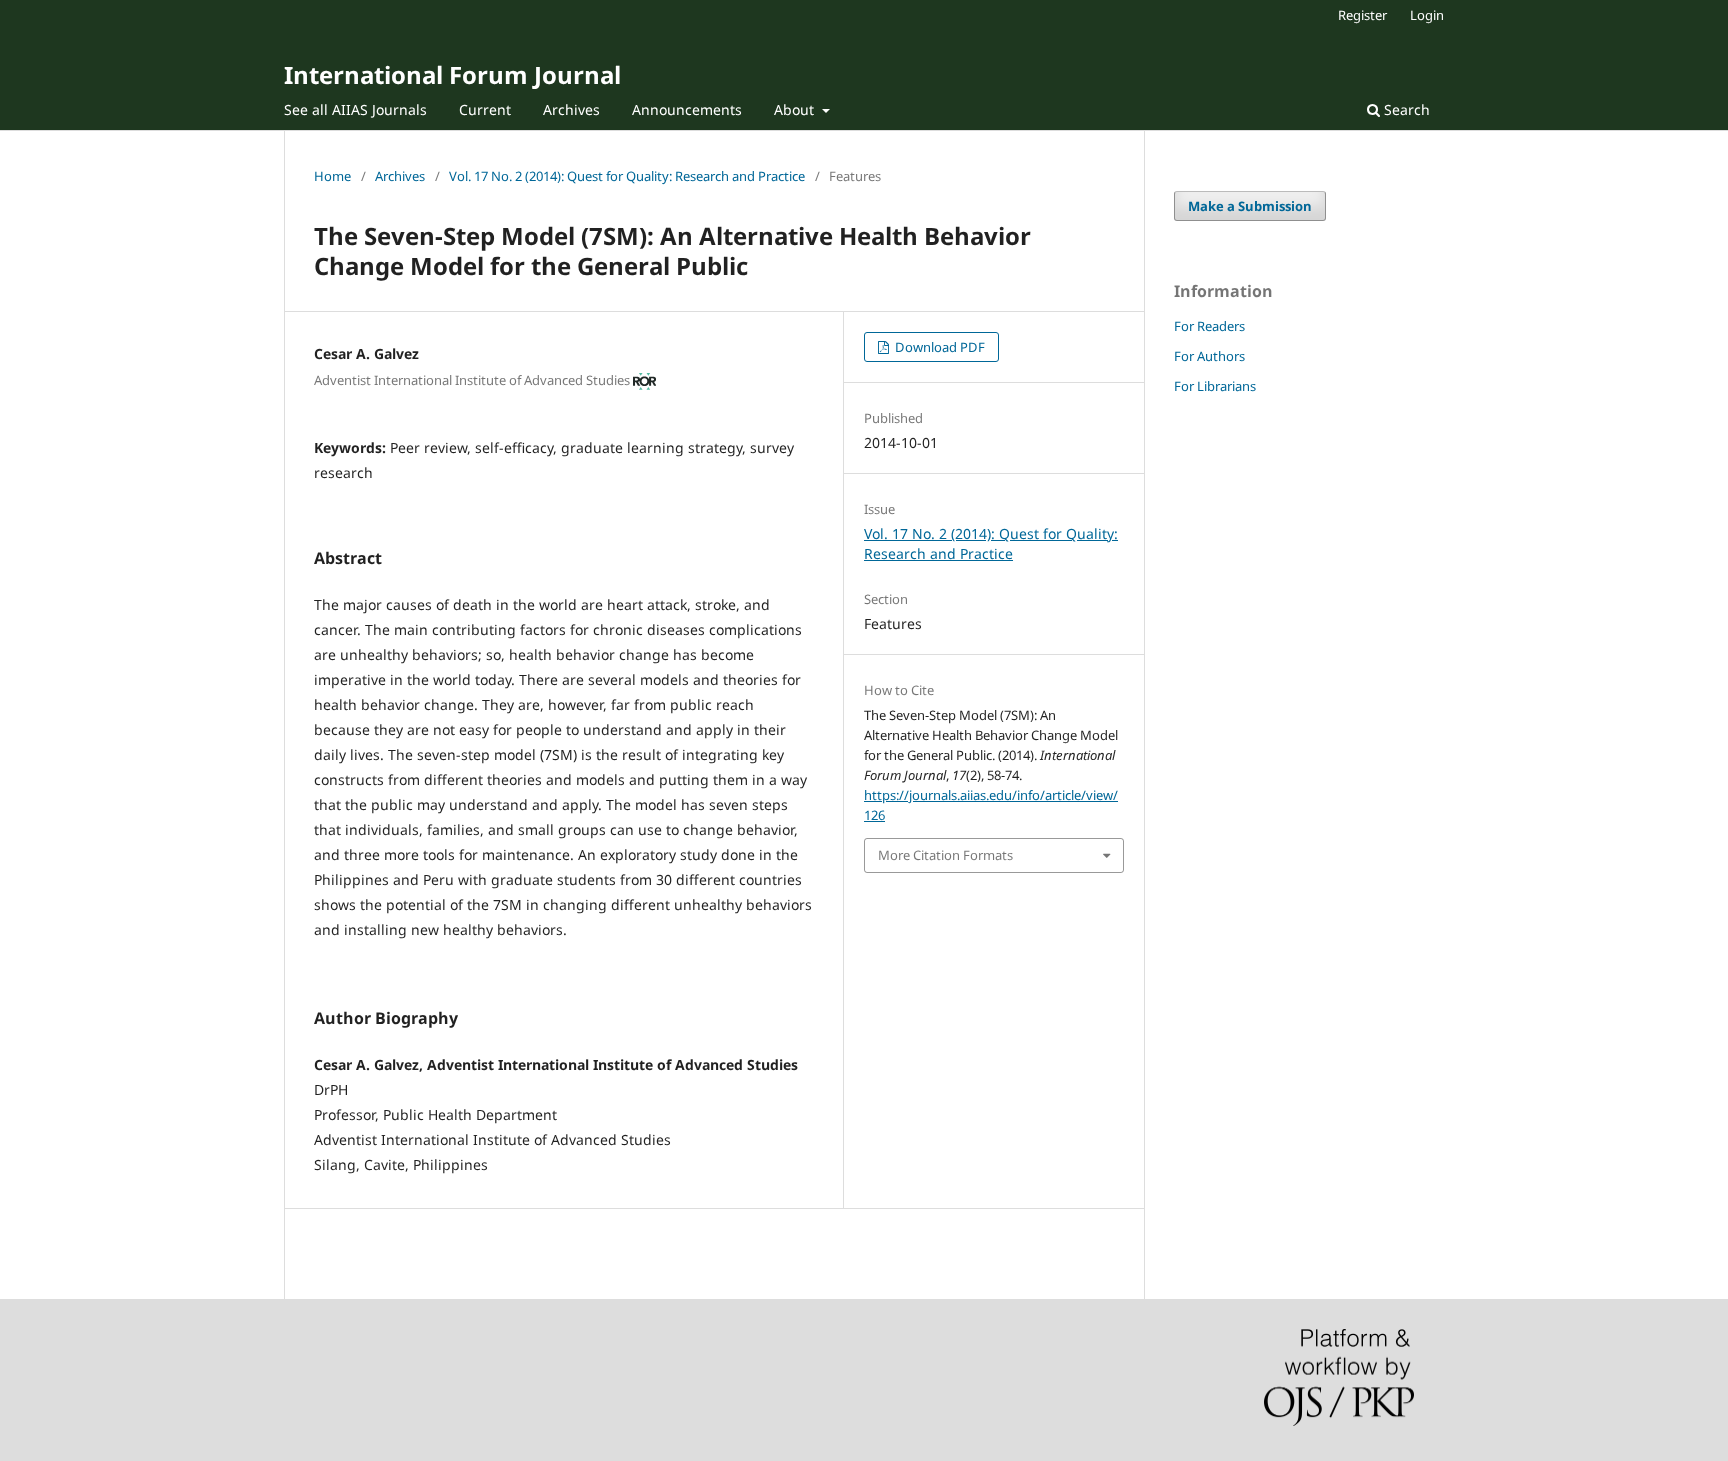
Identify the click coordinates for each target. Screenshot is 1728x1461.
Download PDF (938, 347)
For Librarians (1215, 386)
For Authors (1209, 356)
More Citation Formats (945, 855)
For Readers (1209, 326)
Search (1405, 109)
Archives (571, 109)
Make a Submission (1250, 206)
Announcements (687, 109)
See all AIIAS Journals (355, 109)
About (796, 109)
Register (1362, 15)
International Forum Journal (452, 74)
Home (332, 176)
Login (1427, 15)
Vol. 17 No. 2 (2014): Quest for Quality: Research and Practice (627, 176)
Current (485, 109)
